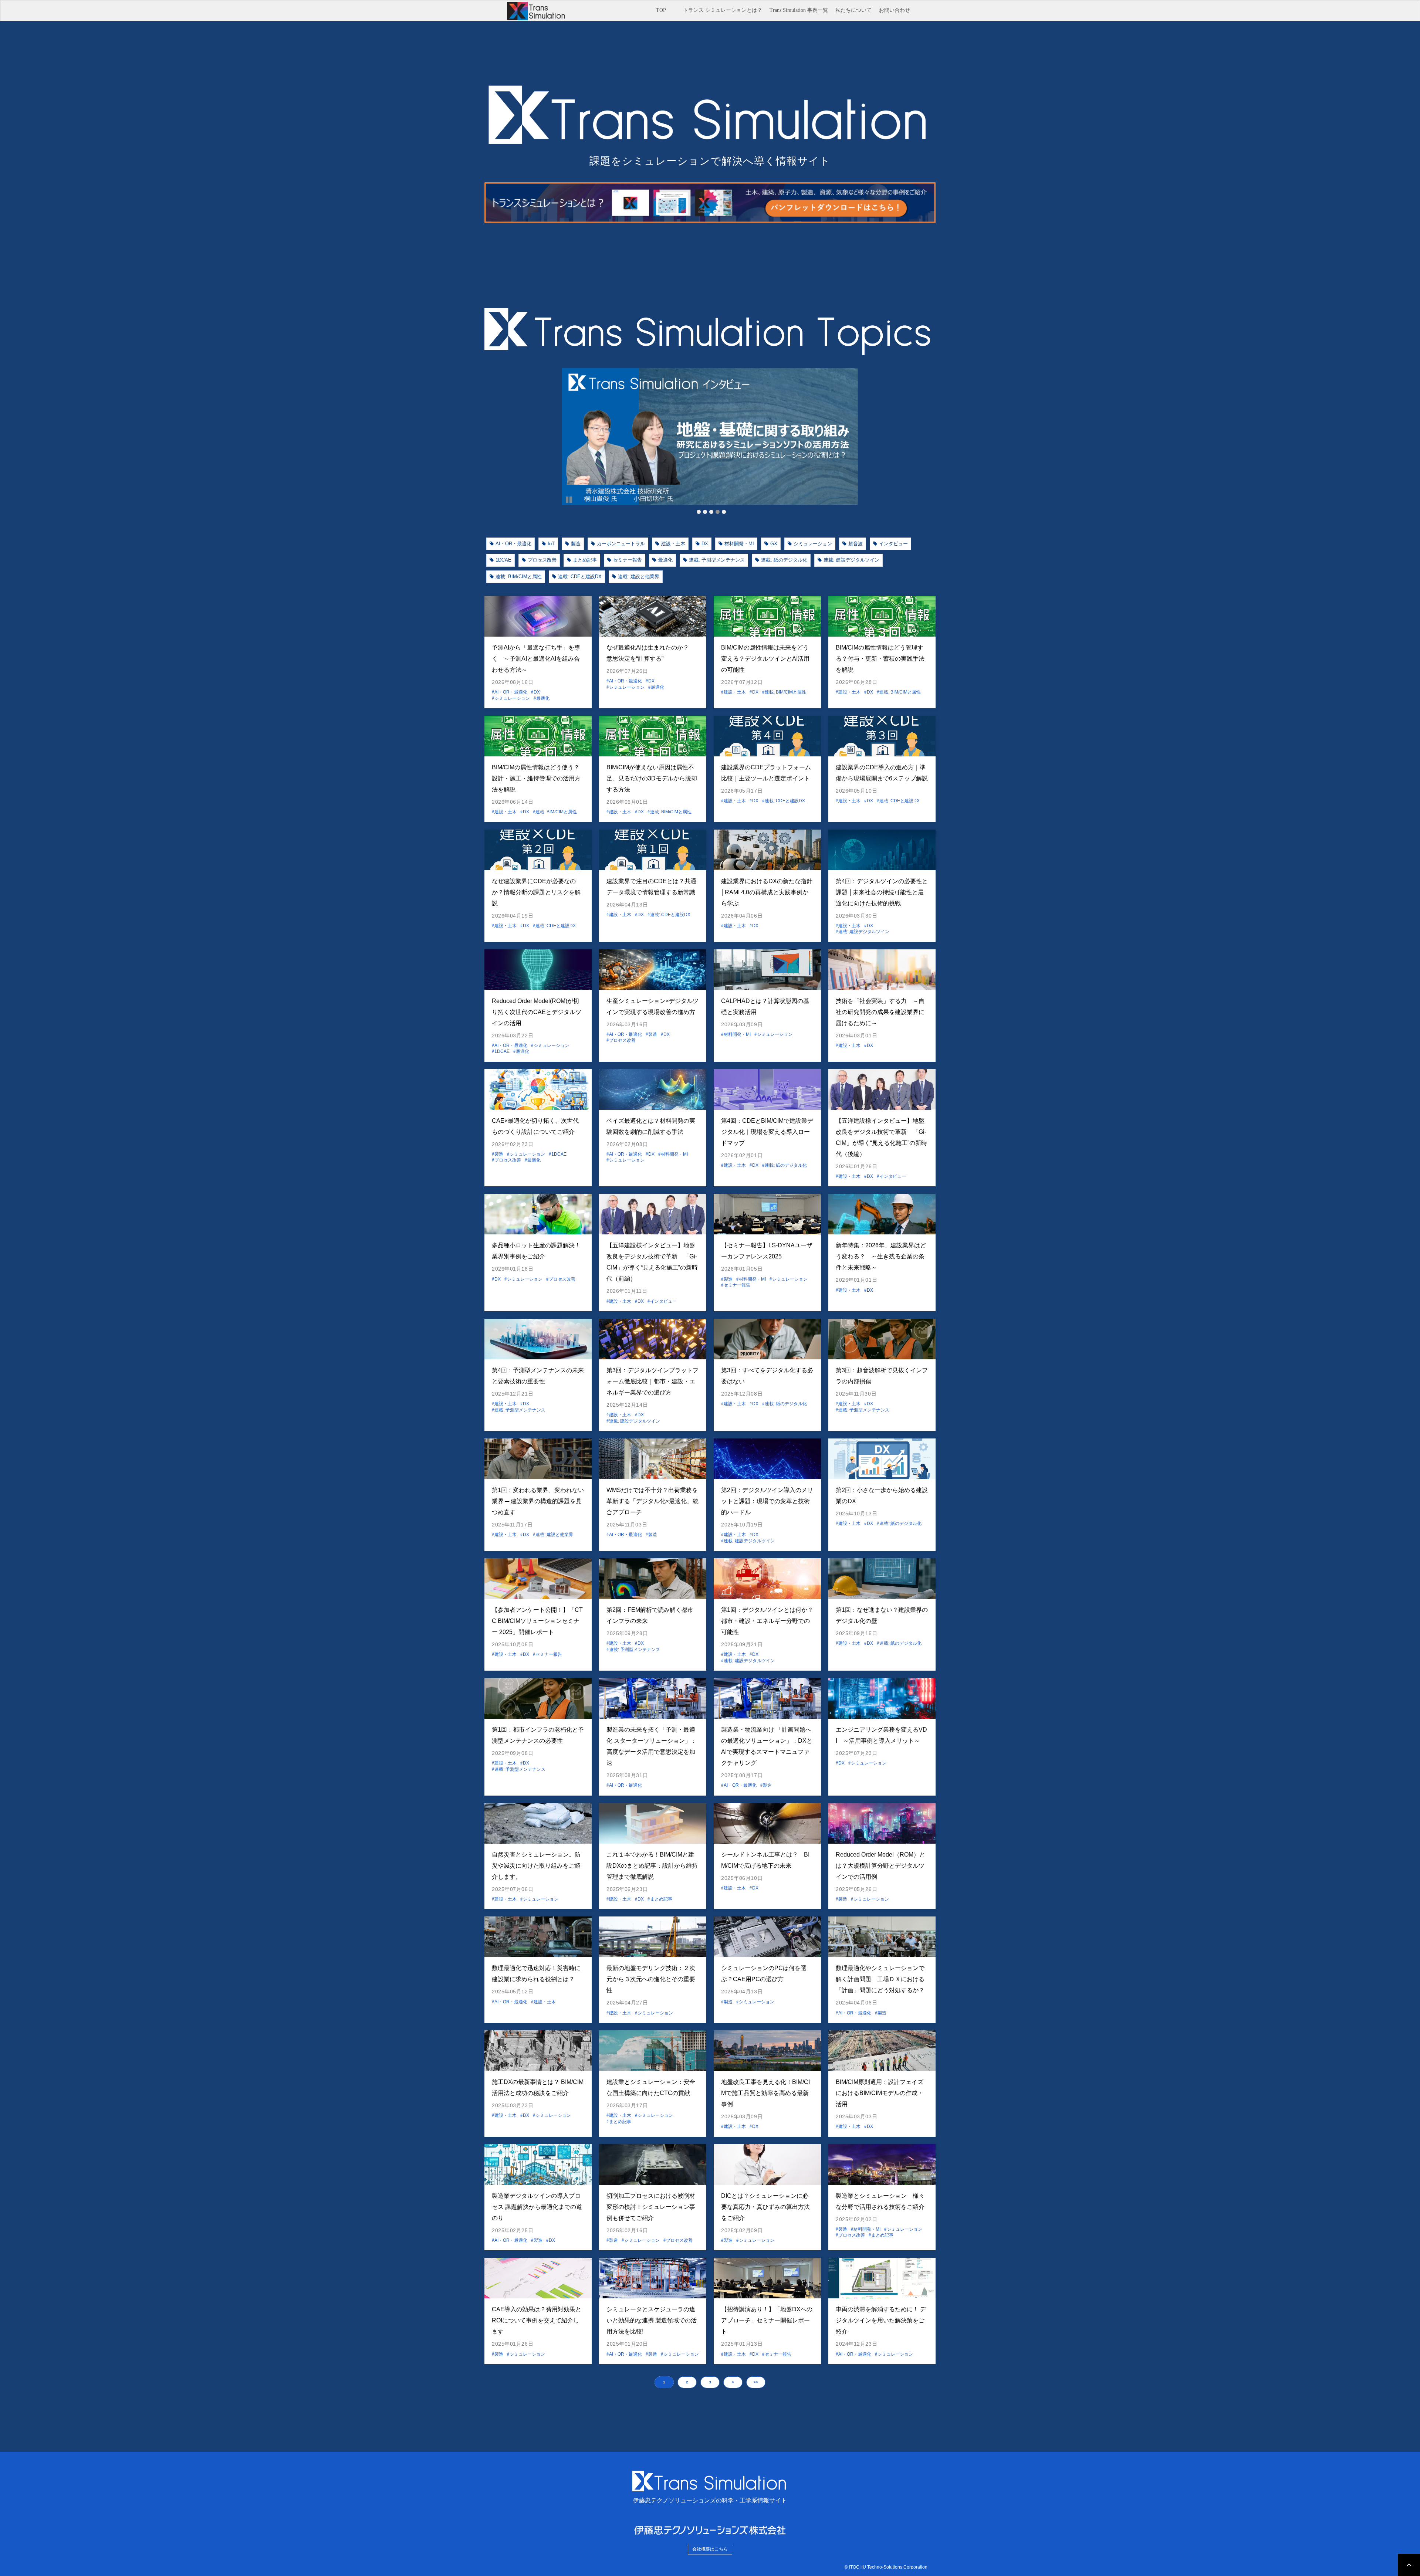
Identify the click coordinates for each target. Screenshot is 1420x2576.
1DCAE (503, 560)
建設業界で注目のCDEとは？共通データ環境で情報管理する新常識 (651, 887)
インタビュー (893, 544)
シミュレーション (813, 544)
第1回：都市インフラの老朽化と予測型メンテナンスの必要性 (538, 1735)
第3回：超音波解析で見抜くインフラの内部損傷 (882, 1376)
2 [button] (687, 2382)
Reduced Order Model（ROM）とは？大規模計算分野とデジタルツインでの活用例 (880, 1866)
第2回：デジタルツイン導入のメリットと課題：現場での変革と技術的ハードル (767, 1501)
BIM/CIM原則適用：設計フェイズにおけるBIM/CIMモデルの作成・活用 (880, 2093)
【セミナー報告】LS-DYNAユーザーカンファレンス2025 (767, 1251)
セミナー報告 (628, 560)
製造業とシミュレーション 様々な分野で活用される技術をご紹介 (882, 2201)
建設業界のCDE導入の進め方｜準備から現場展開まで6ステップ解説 (882, 773)
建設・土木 (673, 544)
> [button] (733, 2382)
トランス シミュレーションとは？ (723, 10)
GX (774, 544)
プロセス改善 (542, 560)
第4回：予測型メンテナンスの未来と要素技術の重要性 (538, 1376)
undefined (551, 437)
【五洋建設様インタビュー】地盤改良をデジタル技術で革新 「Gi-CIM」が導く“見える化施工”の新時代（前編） (652, 1262)
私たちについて (853, 10)
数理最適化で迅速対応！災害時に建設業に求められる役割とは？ (536, 1974)
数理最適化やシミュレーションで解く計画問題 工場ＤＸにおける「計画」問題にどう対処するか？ (880, 1979)
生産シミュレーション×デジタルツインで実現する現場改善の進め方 (652, 1006)
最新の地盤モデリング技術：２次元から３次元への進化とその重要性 (651, 1979)
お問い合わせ (895, 10)
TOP (661, 10)
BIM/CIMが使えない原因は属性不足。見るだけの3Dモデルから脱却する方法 (652, 778)
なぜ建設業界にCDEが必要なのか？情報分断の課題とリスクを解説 (536, 892)
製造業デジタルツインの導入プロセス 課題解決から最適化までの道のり (537, 2207)
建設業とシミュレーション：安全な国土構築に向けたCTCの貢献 (651, 2087)
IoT (551, 544)
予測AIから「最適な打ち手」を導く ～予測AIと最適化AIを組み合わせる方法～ (536, 659)
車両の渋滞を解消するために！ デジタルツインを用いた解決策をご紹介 (881, 2320)
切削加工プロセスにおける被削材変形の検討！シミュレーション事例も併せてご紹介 (651, 2207)
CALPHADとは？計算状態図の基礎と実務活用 (765, 1006)
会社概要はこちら (710, 2549)
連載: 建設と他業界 (639, 577)
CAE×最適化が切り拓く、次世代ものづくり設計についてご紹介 (535, 1126)
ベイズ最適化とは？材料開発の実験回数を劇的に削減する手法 (651, 1126)
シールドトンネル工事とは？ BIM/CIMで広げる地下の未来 (765, 1860)
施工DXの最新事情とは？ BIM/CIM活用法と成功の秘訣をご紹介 (538, 2087)
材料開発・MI (739, 544)
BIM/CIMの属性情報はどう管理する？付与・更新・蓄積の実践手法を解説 (880, 659)
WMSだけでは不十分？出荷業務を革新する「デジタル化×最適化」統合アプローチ (652, 1501)
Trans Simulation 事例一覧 (799, 10)
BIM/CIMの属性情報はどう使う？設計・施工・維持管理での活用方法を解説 (536, 778)
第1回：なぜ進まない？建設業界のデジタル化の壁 (882, 1615)
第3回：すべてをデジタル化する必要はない (767, 1376)
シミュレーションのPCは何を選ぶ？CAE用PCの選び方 (764, 1974)
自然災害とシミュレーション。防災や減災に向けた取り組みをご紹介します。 (536, 1866)
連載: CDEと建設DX (580, 577)
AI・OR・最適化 (513, 544)
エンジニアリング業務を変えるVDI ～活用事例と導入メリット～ (881, 1735)
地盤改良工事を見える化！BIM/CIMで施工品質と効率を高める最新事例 (765, 2093)
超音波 (856, 544)
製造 (576, 544)
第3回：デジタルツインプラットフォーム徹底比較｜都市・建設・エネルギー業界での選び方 (652, 1381)
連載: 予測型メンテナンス (717, 560)
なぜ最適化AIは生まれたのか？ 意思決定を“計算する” (651, 653)
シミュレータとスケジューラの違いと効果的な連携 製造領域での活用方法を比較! (652, 2320)
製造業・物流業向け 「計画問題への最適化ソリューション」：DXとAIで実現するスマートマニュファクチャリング (767, 1746)
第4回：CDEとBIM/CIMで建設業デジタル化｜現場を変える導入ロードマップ (767, 1132)
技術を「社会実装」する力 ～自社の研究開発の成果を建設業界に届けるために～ (880, 1012)
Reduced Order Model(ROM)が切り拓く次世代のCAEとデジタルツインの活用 (537, 1012)
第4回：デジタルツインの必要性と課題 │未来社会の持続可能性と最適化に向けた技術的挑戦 (882, 892)
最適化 (665, 560)
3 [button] (710, 2382)
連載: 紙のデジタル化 (784, 560)
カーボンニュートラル (621, 544)
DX (705, 544)
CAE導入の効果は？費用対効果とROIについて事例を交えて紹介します (537, 2320)
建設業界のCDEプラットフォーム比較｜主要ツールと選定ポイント (766, 773)
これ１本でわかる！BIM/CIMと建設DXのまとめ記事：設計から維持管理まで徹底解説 (652, 1866)
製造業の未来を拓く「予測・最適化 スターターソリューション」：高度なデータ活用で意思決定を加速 (652, 1746)
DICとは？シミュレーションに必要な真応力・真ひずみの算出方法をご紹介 (765, 2207)
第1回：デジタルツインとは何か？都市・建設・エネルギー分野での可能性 (767, 1621)
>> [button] (756, 2382)
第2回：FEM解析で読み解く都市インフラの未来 (650, 1615)
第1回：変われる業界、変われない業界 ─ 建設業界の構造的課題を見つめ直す (538, 1501)
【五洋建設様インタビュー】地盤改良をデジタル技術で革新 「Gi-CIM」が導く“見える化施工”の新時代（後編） (881, 1137)
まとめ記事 (585, 560)
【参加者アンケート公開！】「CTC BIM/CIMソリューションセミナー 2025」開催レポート (537, 1621)
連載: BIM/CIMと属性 (519, 577)
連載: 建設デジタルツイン (851, 560)
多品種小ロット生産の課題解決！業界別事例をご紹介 (536, 1251)
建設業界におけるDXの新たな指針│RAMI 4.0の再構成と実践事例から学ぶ (767, 892)
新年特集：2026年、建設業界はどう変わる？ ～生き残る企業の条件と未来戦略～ (881, 1256)
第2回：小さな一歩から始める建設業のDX (882, 1496)
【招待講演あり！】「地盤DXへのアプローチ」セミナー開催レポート (767, 2320)
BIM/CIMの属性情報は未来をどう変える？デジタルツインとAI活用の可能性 (765, 659)
